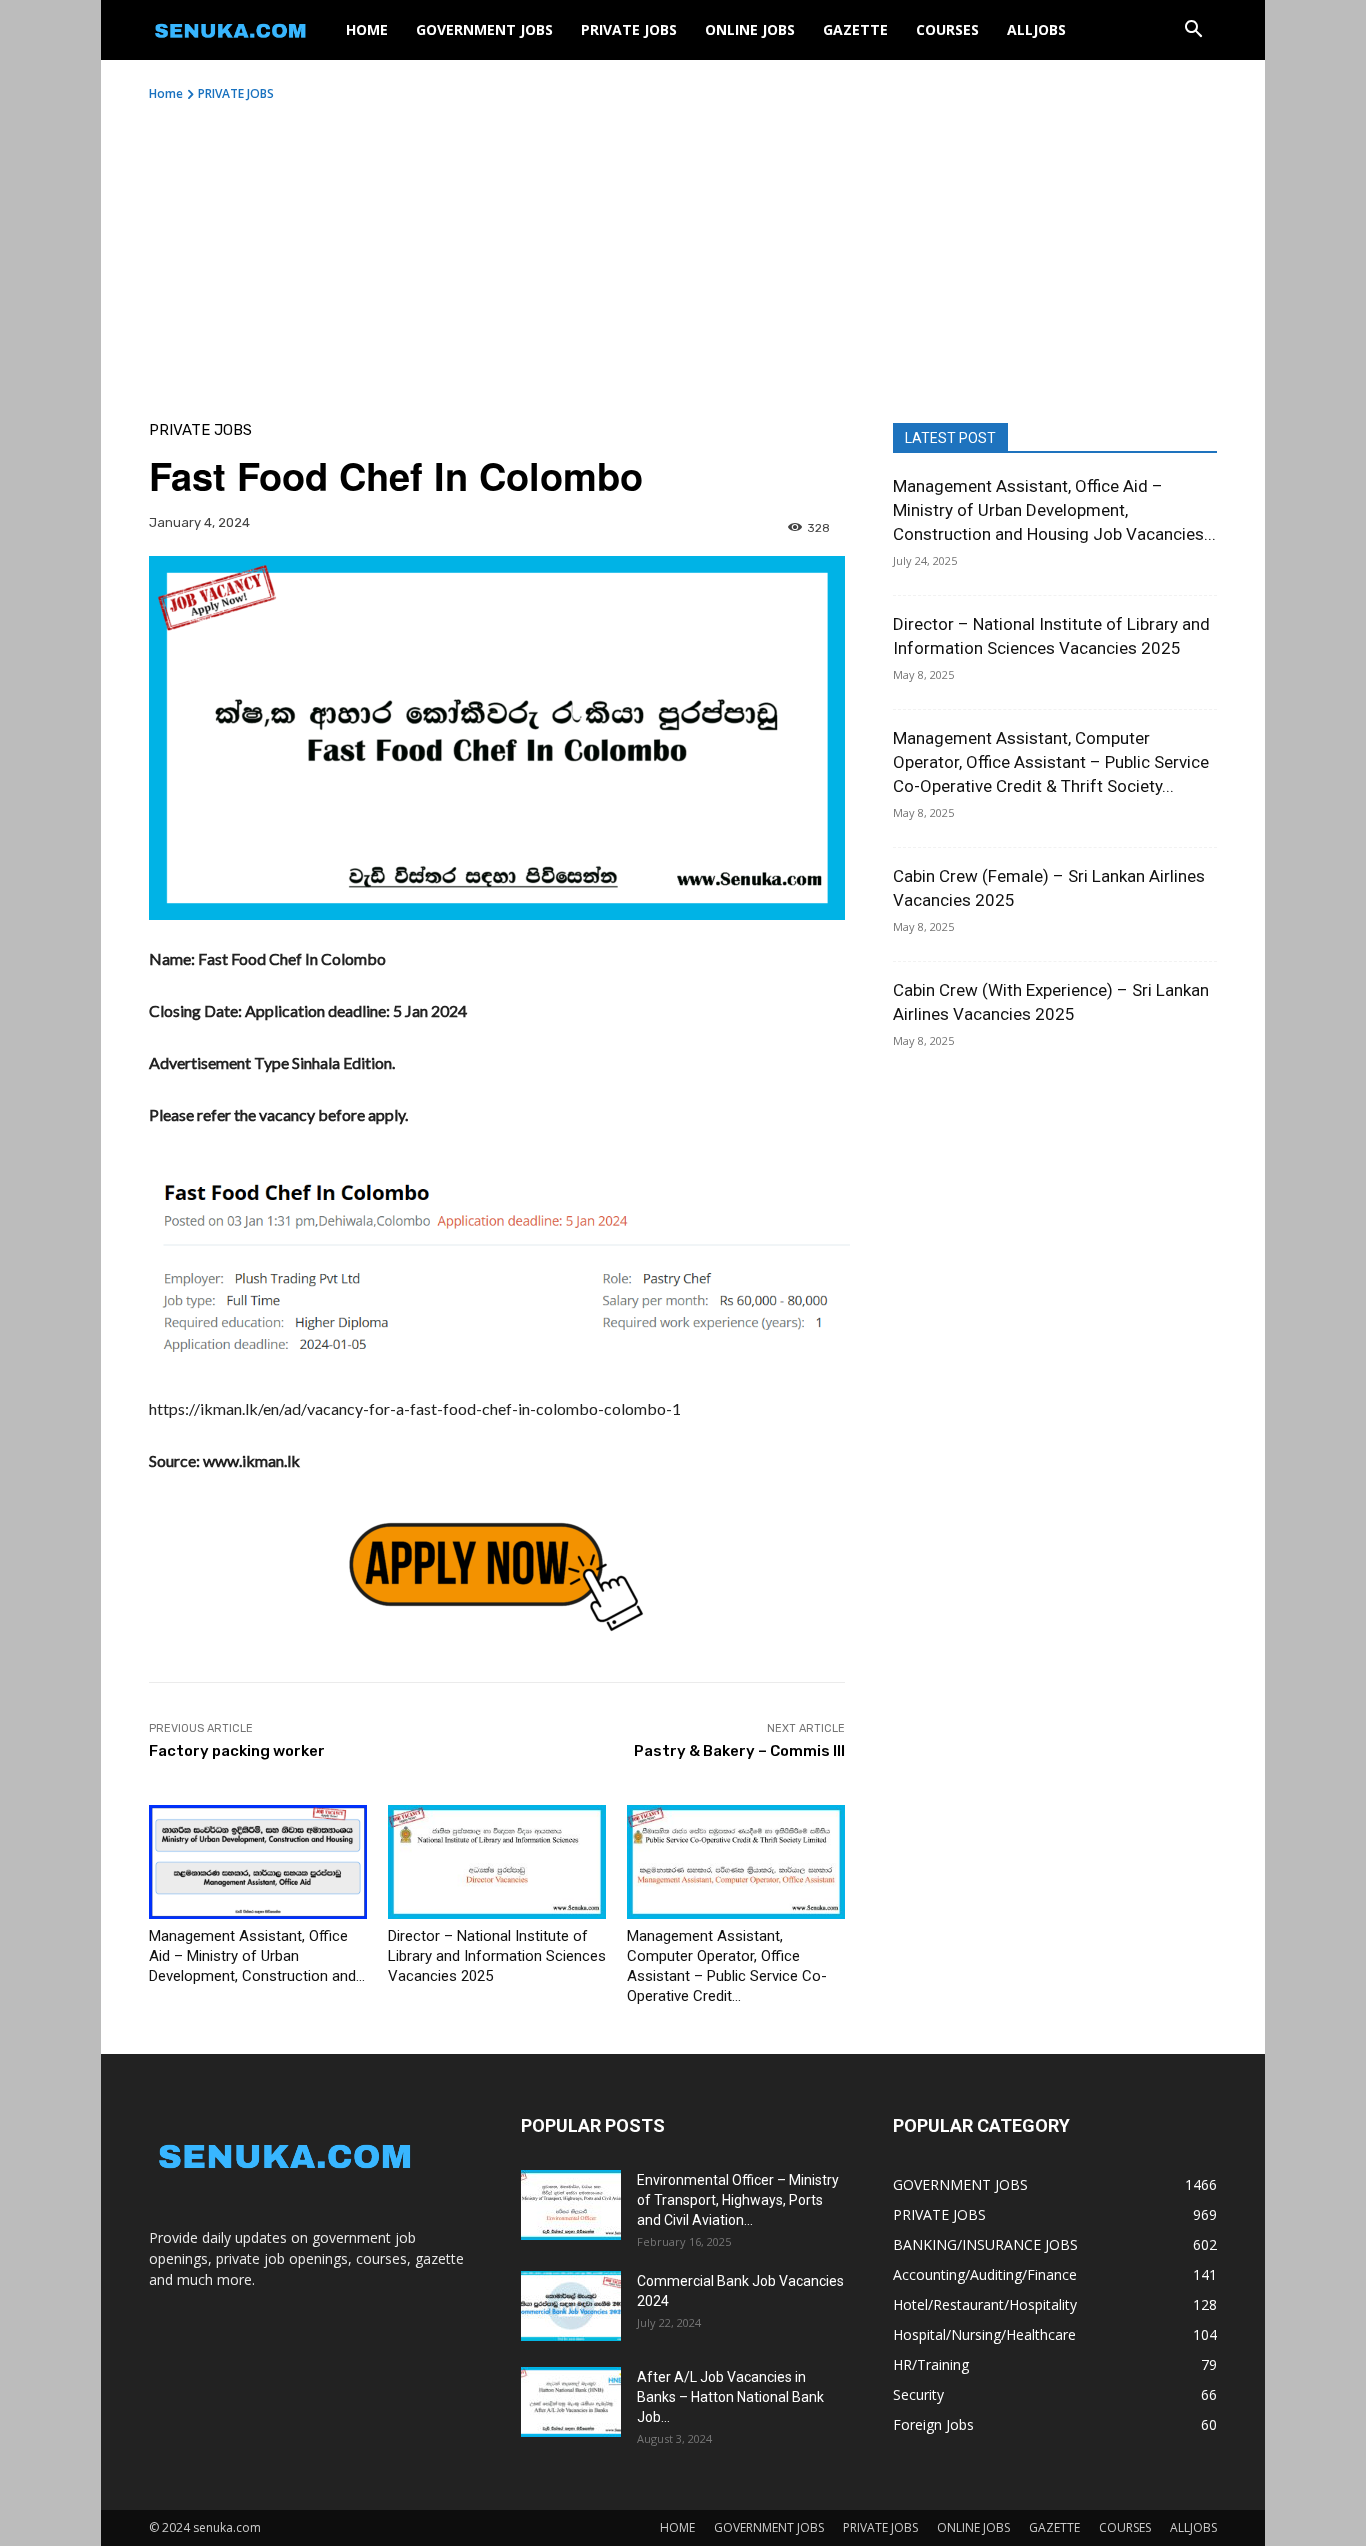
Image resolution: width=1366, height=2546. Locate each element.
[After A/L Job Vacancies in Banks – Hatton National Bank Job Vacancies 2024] (571, 2402)
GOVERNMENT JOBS (484, 29)
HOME (367, 29)
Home (166, 93)
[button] (1193, 31)
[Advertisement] (683, 253)
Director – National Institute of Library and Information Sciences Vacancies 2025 (497, 1956)
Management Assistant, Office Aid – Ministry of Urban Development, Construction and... (257, 1956)
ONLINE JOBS (750, 29)
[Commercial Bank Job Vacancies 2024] (571, 2306)
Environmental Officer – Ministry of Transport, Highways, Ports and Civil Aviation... (738, 2200)
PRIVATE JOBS (629, 29)
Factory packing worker (237, 1751)
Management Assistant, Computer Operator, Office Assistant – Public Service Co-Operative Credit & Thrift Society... (1051, 762)
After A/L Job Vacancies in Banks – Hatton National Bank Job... (730, 2397)
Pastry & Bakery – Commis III (739, 1751)
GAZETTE (855, 29)
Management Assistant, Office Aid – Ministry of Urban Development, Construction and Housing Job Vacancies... (1054, 510)
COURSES (947, 29)
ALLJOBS (1036, 29)
